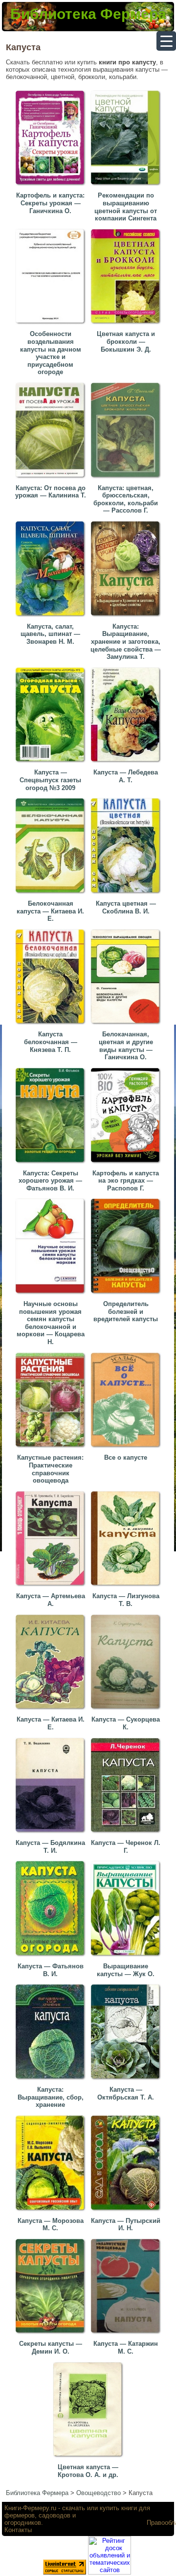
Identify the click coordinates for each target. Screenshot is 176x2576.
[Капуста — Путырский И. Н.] (127, 2212)
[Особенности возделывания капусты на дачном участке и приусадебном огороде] (52, 325)
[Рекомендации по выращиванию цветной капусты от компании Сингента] (127, 187)
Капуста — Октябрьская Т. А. (126, 2093)
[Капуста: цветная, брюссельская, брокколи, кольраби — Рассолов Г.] (127, 479)
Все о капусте (126, 1457)
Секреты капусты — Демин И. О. (51, 2348)
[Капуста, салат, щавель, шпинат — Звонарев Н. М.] (52, 618)
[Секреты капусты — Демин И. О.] (52, 2335)
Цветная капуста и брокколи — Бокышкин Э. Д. (126, 341)
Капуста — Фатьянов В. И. (51, 1970)
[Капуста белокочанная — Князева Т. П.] (52, 1025)
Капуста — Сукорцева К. (126, 1723)
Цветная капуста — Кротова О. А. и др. (88, 2471)
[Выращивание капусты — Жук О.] (127, 1957)
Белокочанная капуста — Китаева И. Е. (50, 911)
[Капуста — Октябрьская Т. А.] (127, 2081)
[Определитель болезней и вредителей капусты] (127, 1295)
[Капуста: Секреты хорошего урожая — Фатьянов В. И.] (52, 1164)
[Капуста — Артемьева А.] (52, 1587)
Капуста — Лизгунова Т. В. (126, 1600)
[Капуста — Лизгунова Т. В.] (127, 1587)
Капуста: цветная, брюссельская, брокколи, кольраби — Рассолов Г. (126, 499)
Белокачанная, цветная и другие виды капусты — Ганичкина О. (126, 1046)
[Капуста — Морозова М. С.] (52, 2212)
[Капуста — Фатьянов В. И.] (52, 1957)
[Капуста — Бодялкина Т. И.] (52, 1834)
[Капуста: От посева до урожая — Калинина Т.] (52, 479)
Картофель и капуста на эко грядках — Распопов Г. (126, 1181)
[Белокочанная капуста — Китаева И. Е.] (52, 895)
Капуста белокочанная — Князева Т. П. (51, 1042)
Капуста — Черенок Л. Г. (126, 1847)
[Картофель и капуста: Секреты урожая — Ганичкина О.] (52, 187)
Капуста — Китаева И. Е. (51, 1723)
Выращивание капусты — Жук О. (126, 1970)
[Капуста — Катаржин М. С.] (127, 2335)
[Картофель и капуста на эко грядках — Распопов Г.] (127, 1164)
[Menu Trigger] (166, 41)
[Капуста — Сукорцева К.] (127, 1711)
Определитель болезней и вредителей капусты (126, 1311)
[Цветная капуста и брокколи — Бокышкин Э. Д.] (127, 325)
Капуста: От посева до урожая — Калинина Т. (51, 492)
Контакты (18, 2530)
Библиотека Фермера (88, 14)
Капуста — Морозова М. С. (51, 2225)
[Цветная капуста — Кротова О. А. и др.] (89, 2458)
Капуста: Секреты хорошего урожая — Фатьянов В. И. (50, 1181)
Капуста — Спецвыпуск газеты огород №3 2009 (50, 780)
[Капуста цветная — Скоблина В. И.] (127, 895)
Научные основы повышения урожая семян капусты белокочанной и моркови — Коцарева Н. (51, 1323)
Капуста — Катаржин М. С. (126, 2348)
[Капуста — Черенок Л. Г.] (127, 1834)
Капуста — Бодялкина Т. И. (50, 1847)
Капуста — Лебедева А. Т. (126, 776)
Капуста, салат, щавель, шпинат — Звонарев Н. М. (50, 634)
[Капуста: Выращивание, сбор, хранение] (52, 2081)
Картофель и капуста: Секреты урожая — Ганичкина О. (50, 203)
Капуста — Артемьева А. (51, 1600)
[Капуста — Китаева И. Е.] (52, 1711)
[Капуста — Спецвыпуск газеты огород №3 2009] (52, 763)
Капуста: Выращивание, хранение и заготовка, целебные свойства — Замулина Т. (126, 642)
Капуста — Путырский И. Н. (126, 2225)
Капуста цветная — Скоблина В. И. (126, 907)
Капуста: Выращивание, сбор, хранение (51, 2097)
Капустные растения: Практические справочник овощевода (50, 1469)
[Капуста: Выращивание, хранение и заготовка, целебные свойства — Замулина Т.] (127, 618)
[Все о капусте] (127, 1449)
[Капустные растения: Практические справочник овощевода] (52, 1449)
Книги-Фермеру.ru (30, 2508)
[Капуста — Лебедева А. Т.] (127, 763)
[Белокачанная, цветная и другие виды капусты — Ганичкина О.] (127, 1025)
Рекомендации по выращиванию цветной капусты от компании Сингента (126, 207)
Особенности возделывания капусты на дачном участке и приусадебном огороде (51, 353)
